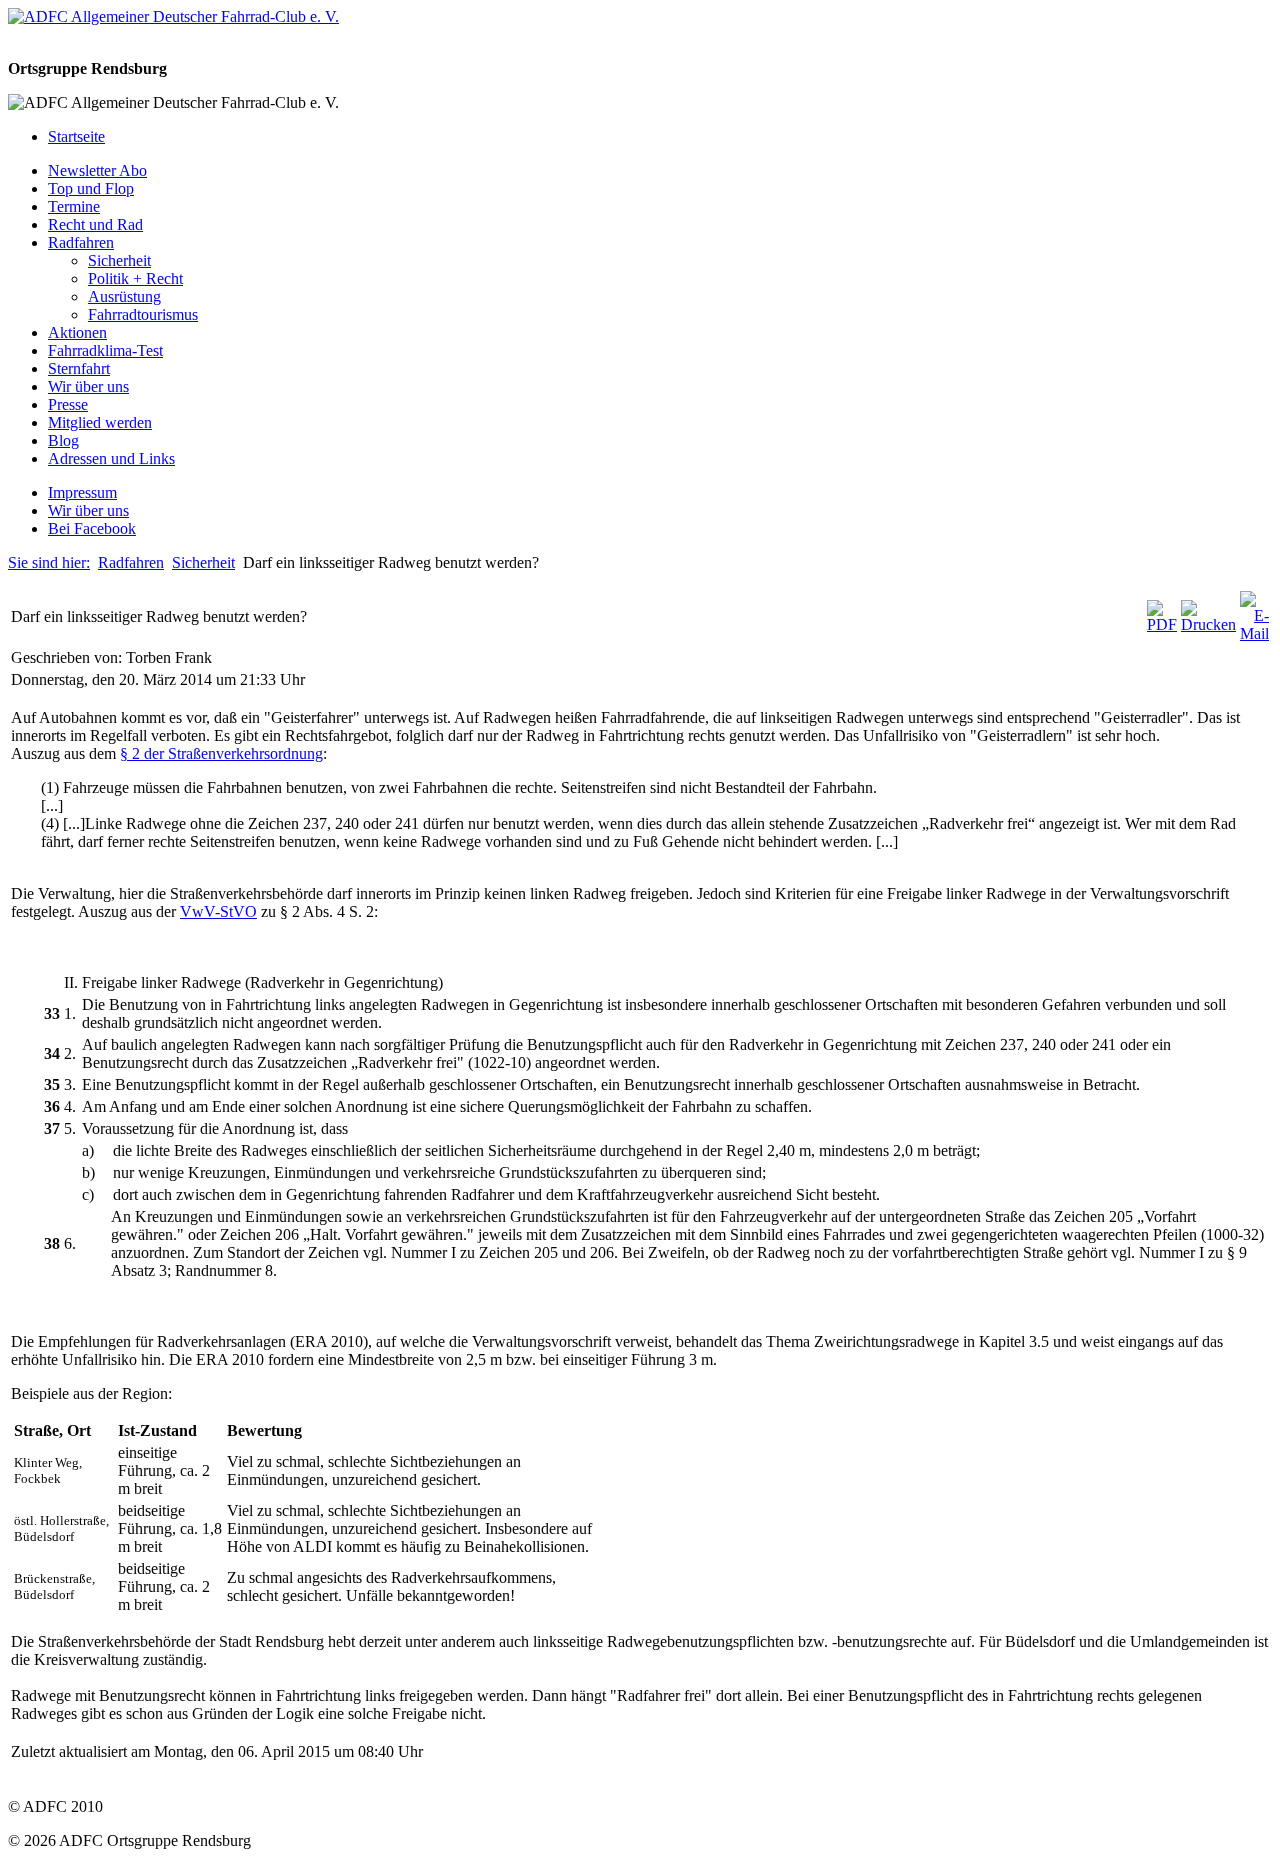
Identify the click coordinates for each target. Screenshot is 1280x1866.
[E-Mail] (1254, 633)
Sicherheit (203, 562)
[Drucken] (1208, 624)
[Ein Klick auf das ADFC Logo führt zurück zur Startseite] (173, 16)
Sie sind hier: (49, 562)
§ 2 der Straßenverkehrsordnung (221, 753)
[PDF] (1162, 624)
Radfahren (131, 562)
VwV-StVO (218, 911)
